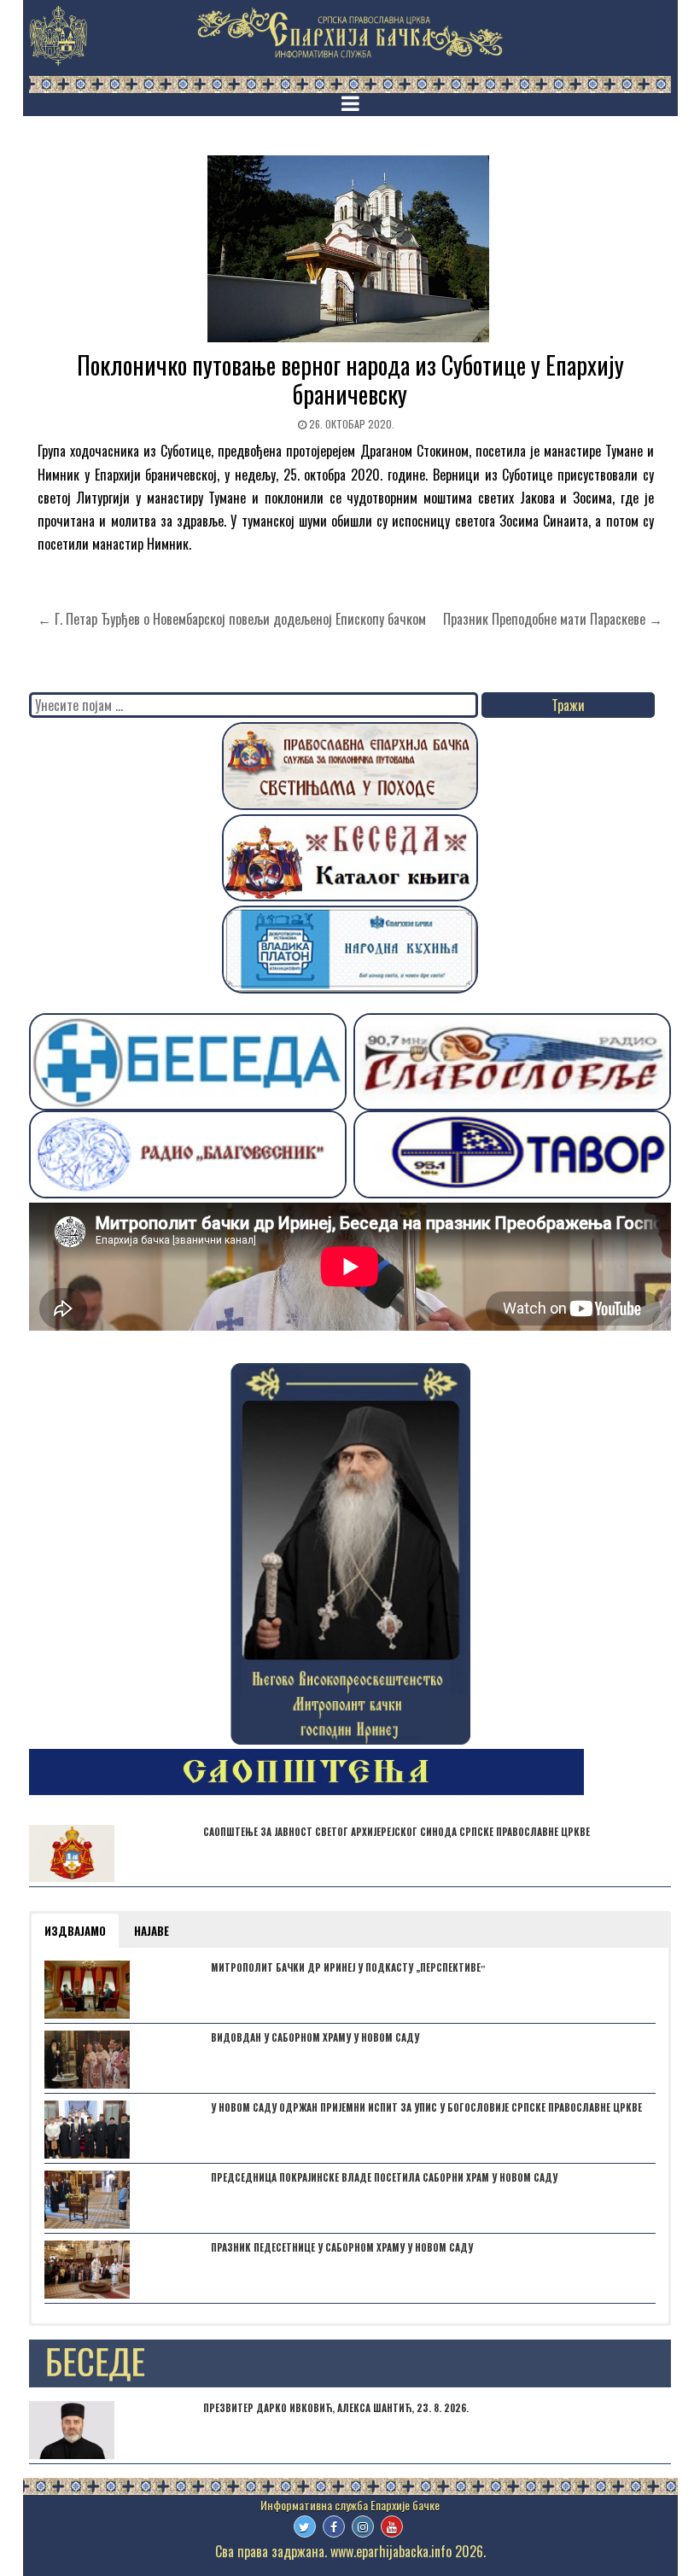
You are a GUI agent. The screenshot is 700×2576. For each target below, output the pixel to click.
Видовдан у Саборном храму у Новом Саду (315, 2037)
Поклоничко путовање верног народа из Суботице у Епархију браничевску (350, 379)
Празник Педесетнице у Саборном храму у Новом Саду (342, 2247)
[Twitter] (305, 2526)
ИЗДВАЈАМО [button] (75, 1931)
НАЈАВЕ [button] (152, 1931)
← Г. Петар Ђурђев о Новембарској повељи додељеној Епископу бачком (232, 619)
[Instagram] (363, 2526)
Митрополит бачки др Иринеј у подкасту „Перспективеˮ (348, 1967)
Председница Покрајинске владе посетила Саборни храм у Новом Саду (384, 2177)
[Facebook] (334, 2526)
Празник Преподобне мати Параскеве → (553, 619)
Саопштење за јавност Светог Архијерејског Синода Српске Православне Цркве (397, 1832)
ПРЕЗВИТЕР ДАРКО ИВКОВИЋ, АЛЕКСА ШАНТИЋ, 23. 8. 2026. (336, 2408)
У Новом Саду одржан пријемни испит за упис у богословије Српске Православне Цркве (426, 2107)
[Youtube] (392, 2526)
